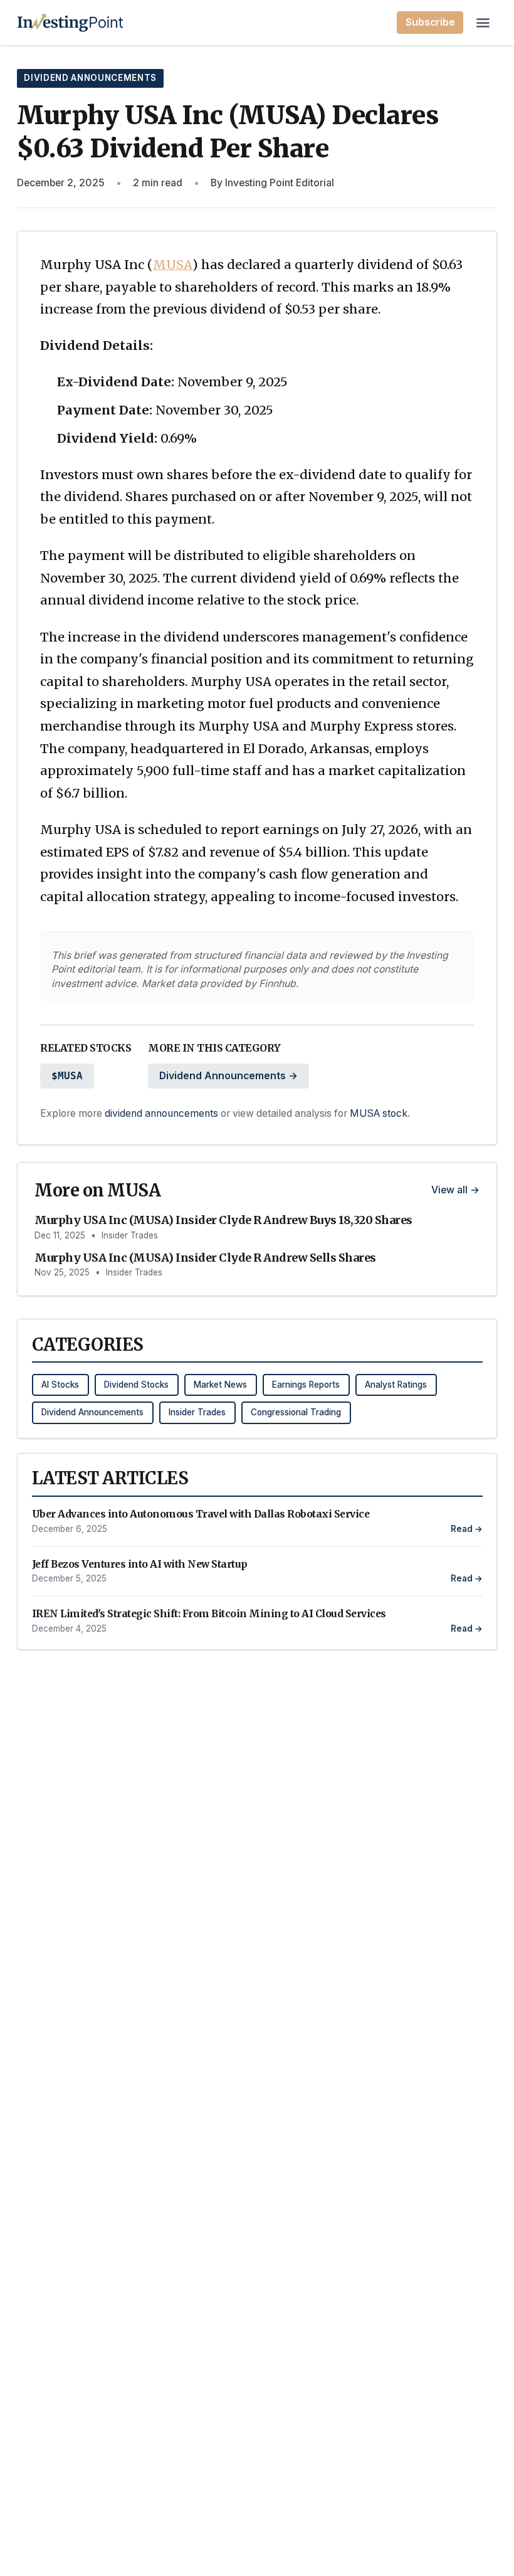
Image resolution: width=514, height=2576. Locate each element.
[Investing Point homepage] (71, 23)
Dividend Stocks (136, 1385)
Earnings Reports (306, 1385)
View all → (455, 1190)
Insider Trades (197, 1412)
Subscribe (430, 22)
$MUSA (67, 1076)
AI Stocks (60, 1385)
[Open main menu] (483, 23)
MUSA (173, 265)
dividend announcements (161, 1113)
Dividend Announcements (90, 78)
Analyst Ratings (396, 1385)
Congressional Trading (296, 1412)
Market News (220, 1385)
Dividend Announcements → (228, 1076)
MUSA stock (379, 1113)
